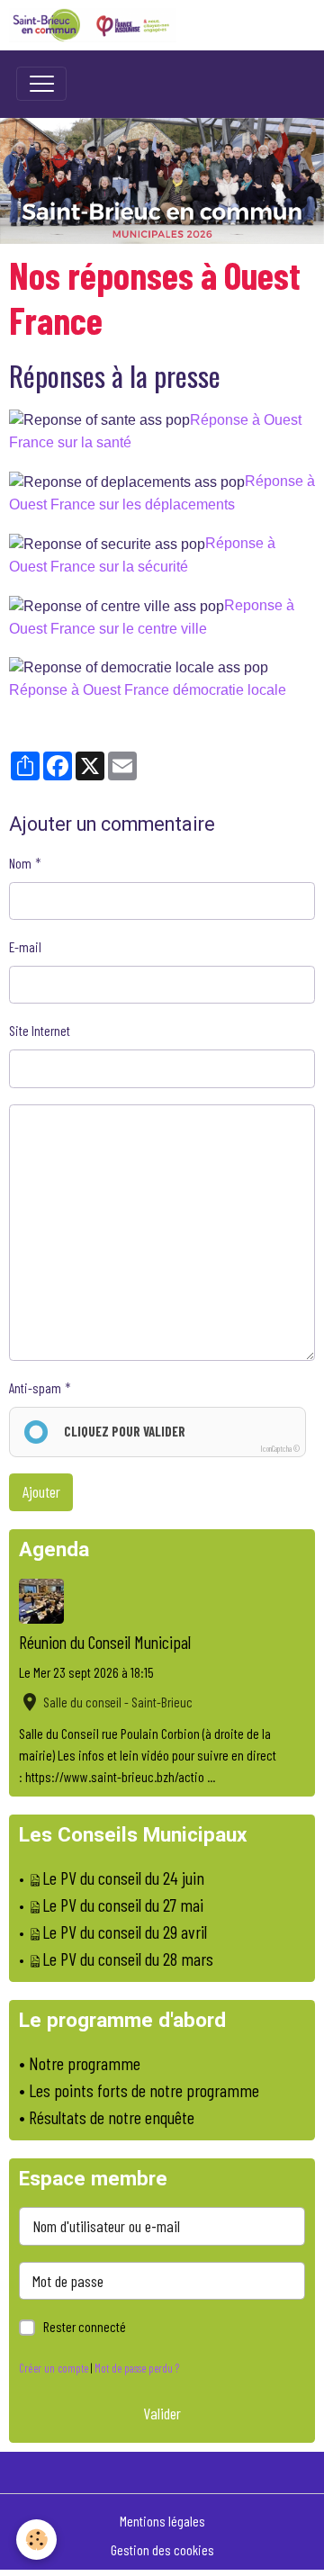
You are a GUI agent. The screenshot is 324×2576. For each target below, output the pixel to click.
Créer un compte (54, 2368)
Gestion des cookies (162, 2549)
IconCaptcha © (280, 1449)
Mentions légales (162, 2521)
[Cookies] (36, 2540)
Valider (162, 2413)
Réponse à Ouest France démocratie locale (148, 690)
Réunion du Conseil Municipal (105, 1642)
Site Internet (40, 1030)
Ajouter (41, 1491)
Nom (20, 863)
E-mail (25, 946)
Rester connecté (85, 2326)
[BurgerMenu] (41, 84)
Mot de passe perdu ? (137, 2368)
